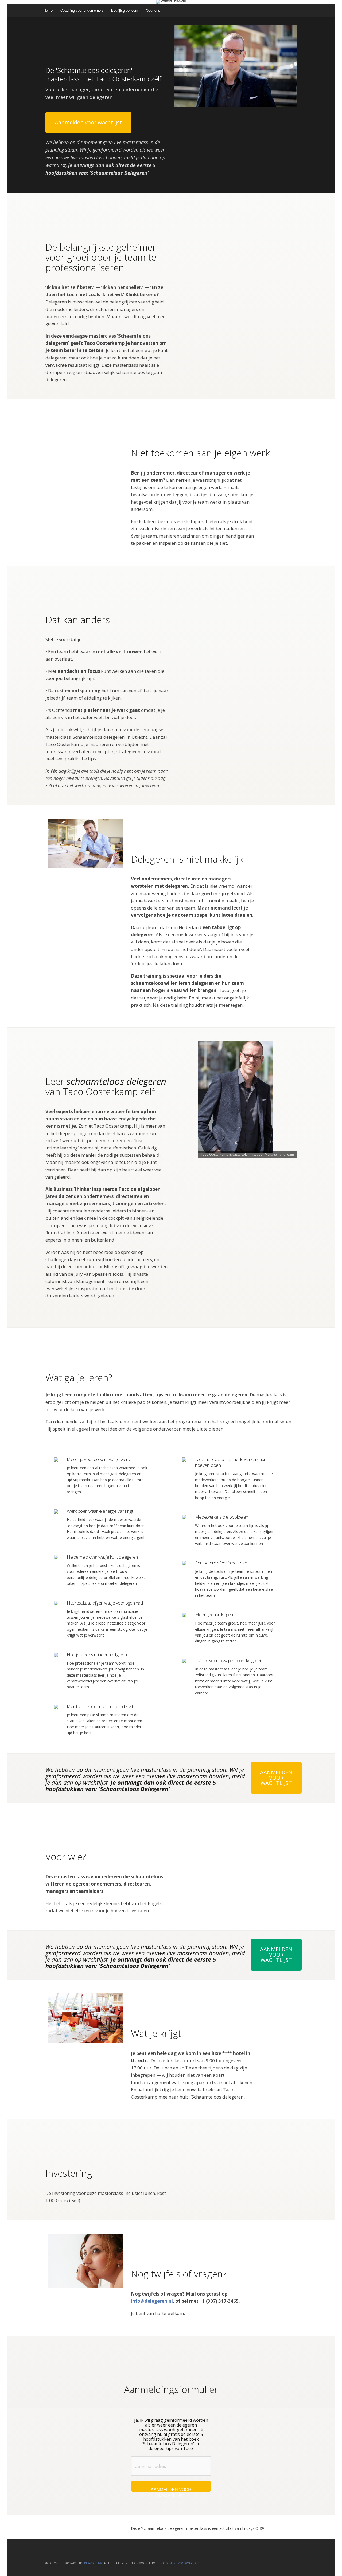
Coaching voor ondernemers (82, 10)
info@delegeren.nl (152, 2301)
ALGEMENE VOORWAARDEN (181, 2563)
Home (48, 10)
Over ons (153, 10)
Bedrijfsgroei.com (125, 10)
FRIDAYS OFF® (92, 2563)
